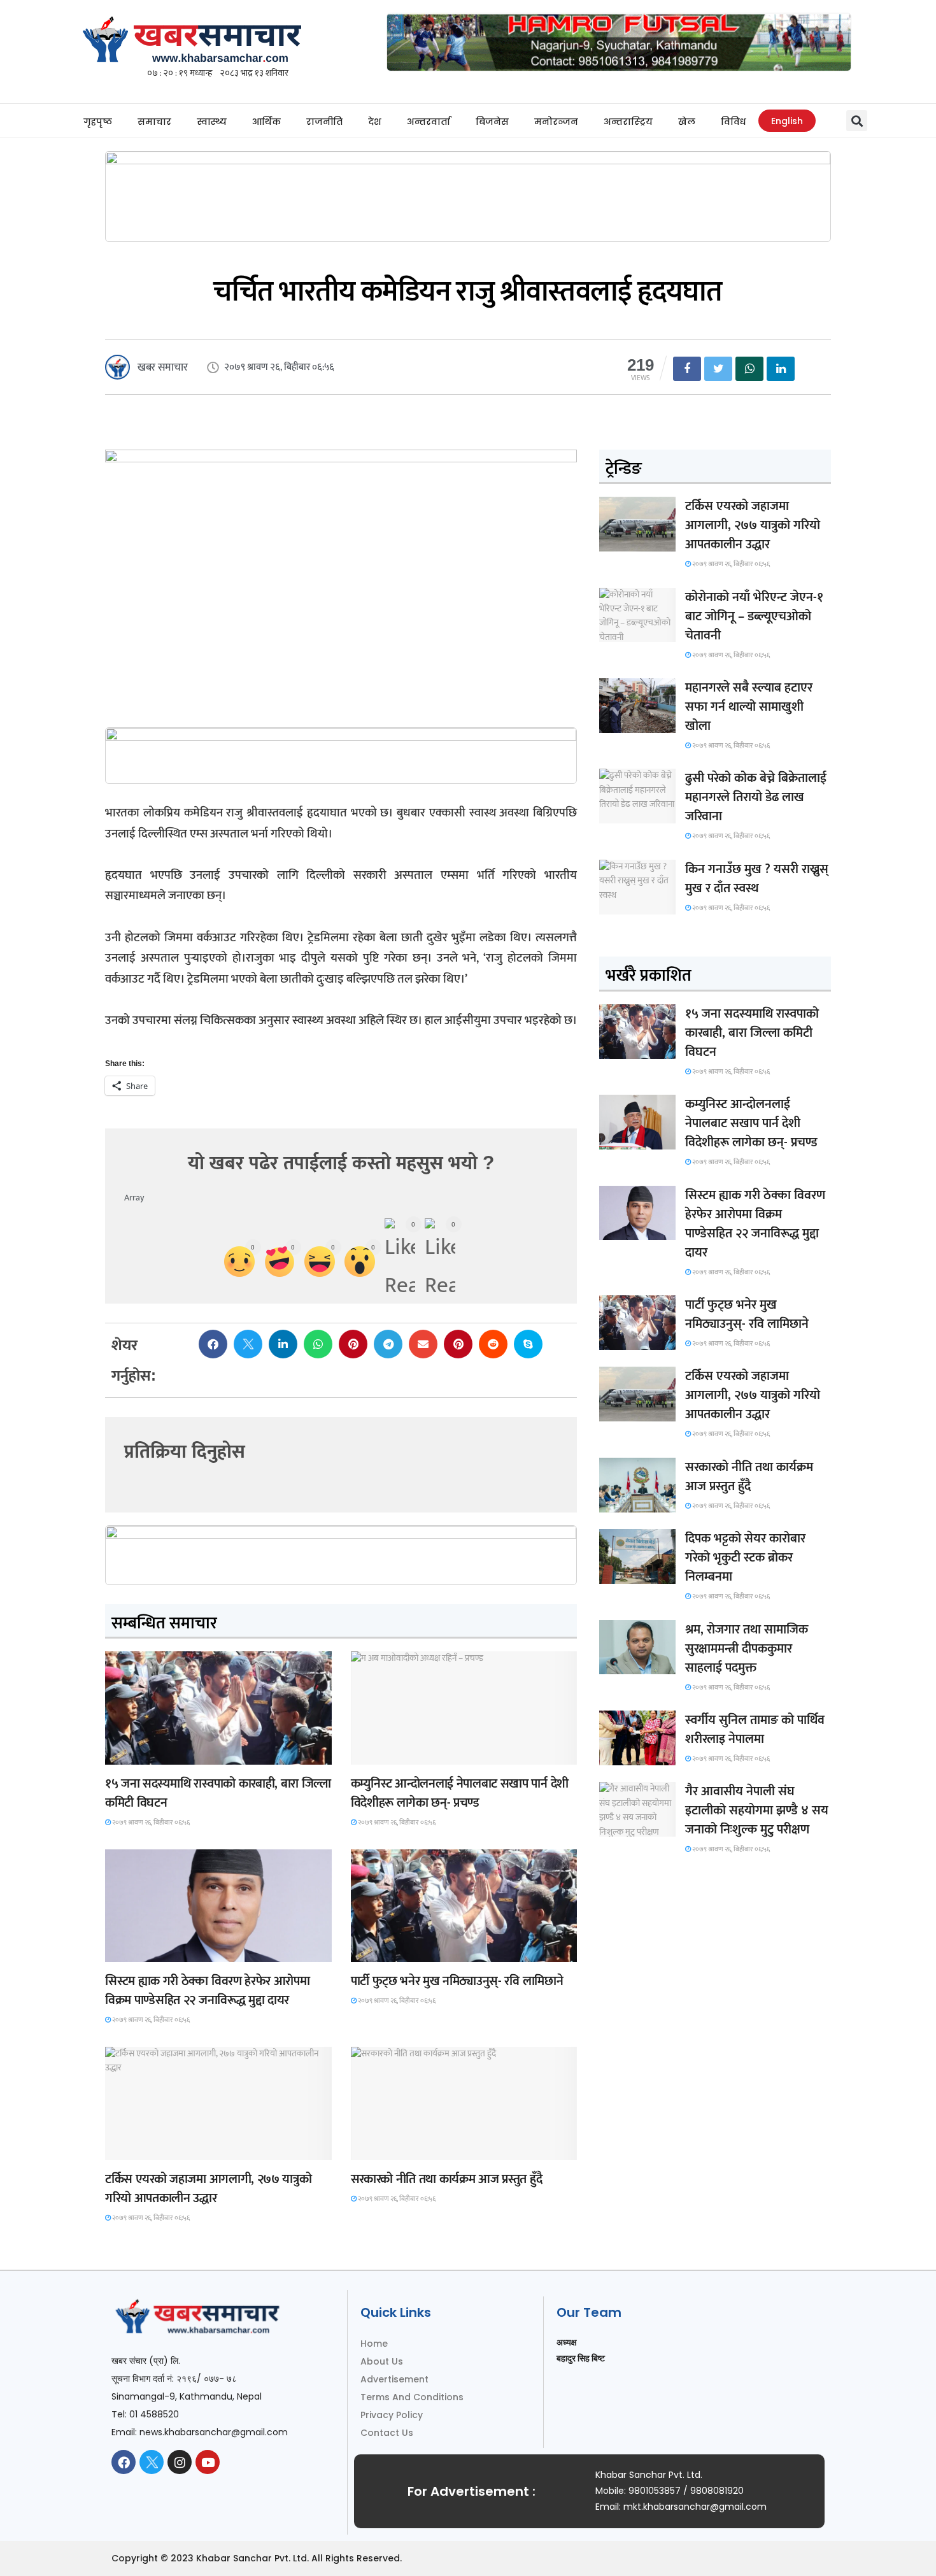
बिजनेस (492, 122)
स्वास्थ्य (212, 122)
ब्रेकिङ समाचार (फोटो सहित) (155, 2148)
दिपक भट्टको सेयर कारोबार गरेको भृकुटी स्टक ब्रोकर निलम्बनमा (745, 1558)
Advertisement (394, 2379)
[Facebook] (124, 2462)
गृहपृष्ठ (98, 122)
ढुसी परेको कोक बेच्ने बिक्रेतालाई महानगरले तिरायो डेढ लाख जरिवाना (756, 797)
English (787, 121)
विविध (733, 122)
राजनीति (324, 122)
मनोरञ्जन (556, 122)
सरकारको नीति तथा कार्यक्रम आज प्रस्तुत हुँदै (447, 2179)
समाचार (154, 122)
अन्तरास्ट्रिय (628, 122)
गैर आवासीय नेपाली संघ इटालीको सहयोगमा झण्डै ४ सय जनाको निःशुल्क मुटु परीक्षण (757, 1811)
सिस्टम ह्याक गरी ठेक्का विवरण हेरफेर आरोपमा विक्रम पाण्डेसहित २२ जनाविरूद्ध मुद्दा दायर (207, 1991)
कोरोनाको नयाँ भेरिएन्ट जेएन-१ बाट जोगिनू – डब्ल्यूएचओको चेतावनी (754, 616)
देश (375, 122)
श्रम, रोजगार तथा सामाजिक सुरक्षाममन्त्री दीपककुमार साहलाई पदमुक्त (747, 1649)
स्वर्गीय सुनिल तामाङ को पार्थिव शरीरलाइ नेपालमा (755, 1730)
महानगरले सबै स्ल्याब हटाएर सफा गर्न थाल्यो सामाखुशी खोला (749, 707)
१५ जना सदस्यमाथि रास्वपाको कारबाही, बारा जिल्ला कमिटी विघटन (218, 1793)
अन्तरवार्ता (429, 122)
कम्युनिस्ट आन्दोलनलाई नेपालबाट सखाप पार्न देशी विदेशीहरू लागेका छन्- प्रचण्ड (460, 1793)
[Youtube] (208, 2462)
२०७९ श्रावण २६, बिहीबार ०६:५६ (150, 1823)
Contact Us (387, 2433)
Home (374, 2344)
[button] (857, 121)
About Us (382, 2361)
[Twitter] (152, 2462)
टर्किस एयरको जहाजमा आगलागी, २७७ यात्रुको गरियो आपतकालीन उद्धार (208, 2189)
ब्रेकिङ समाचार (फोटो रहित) (400, 1753)
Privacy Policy (392, 2415)
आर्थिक (266, 122)
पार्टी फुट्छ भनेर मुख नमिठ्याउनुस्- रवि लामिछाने (457, 1981)
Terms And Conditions (412, 2397)
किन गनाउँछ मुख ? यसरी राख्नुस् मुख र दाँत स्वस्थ (757, 879)
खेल (687, 122)
